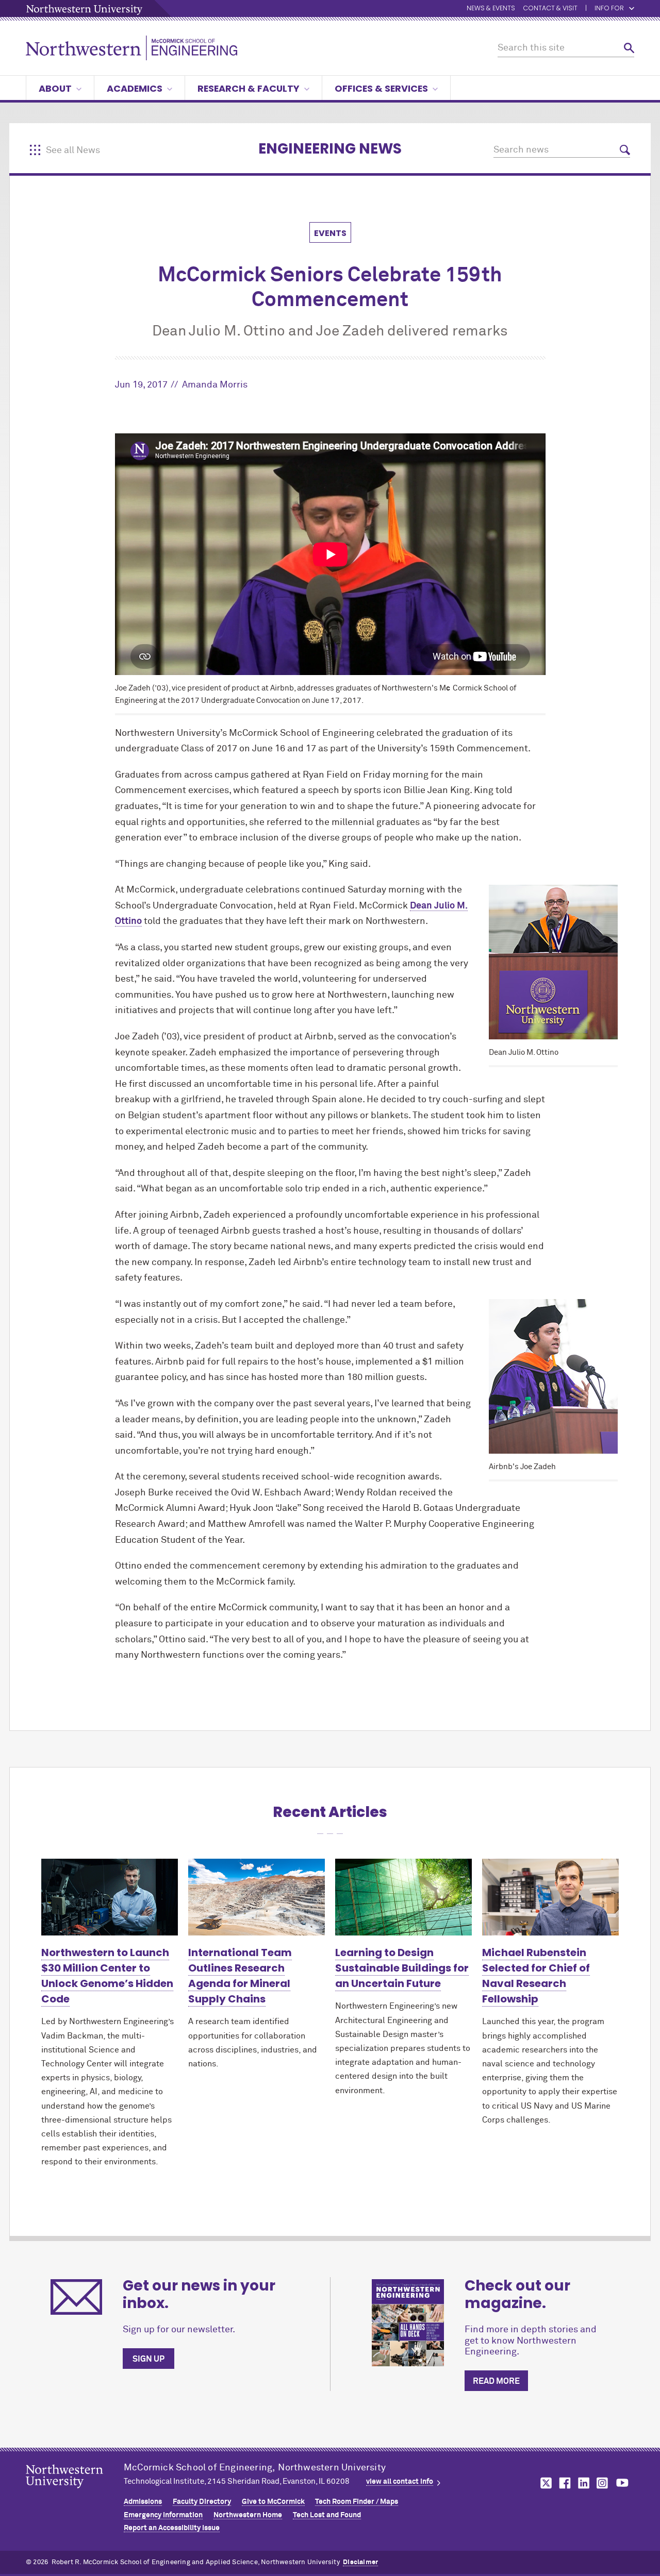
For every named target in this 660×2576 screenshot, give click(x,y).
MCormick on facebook (564, 2483)
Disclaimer (360, 2562)
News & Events (491, 9)
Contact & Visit (550, 9)
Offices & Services (381, 88)
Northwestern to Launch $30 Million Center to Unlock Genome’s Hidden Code (107, 1976)
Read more (496, 2381)
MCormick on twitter (544, 2483)
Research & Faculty (249, 88)
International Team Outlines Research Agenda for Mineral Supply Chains (240, 1976)
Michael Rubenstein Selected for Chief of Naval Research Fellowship (536, 1976)
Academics (135, 88)
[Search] (629, 48)
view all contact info (400, 2482)
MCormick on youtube (622, 2483)
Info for (609, 9)
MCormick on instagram (603, 2483)
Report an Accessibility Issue (172, 2528)
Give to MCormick (273, 2502)
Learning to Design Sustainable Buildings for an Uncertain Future (402, 1968)
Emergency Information (163, 2515)
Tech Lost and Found (327, 2515)
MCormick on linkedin (583, 2483)
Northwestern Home (248, 2515)
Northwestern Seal (75, 2493)
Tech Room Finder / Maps (357, 2502)
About (55, 88)
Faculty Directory (202, 2502)
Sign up (148, 2359)
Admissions (143, 2502)
